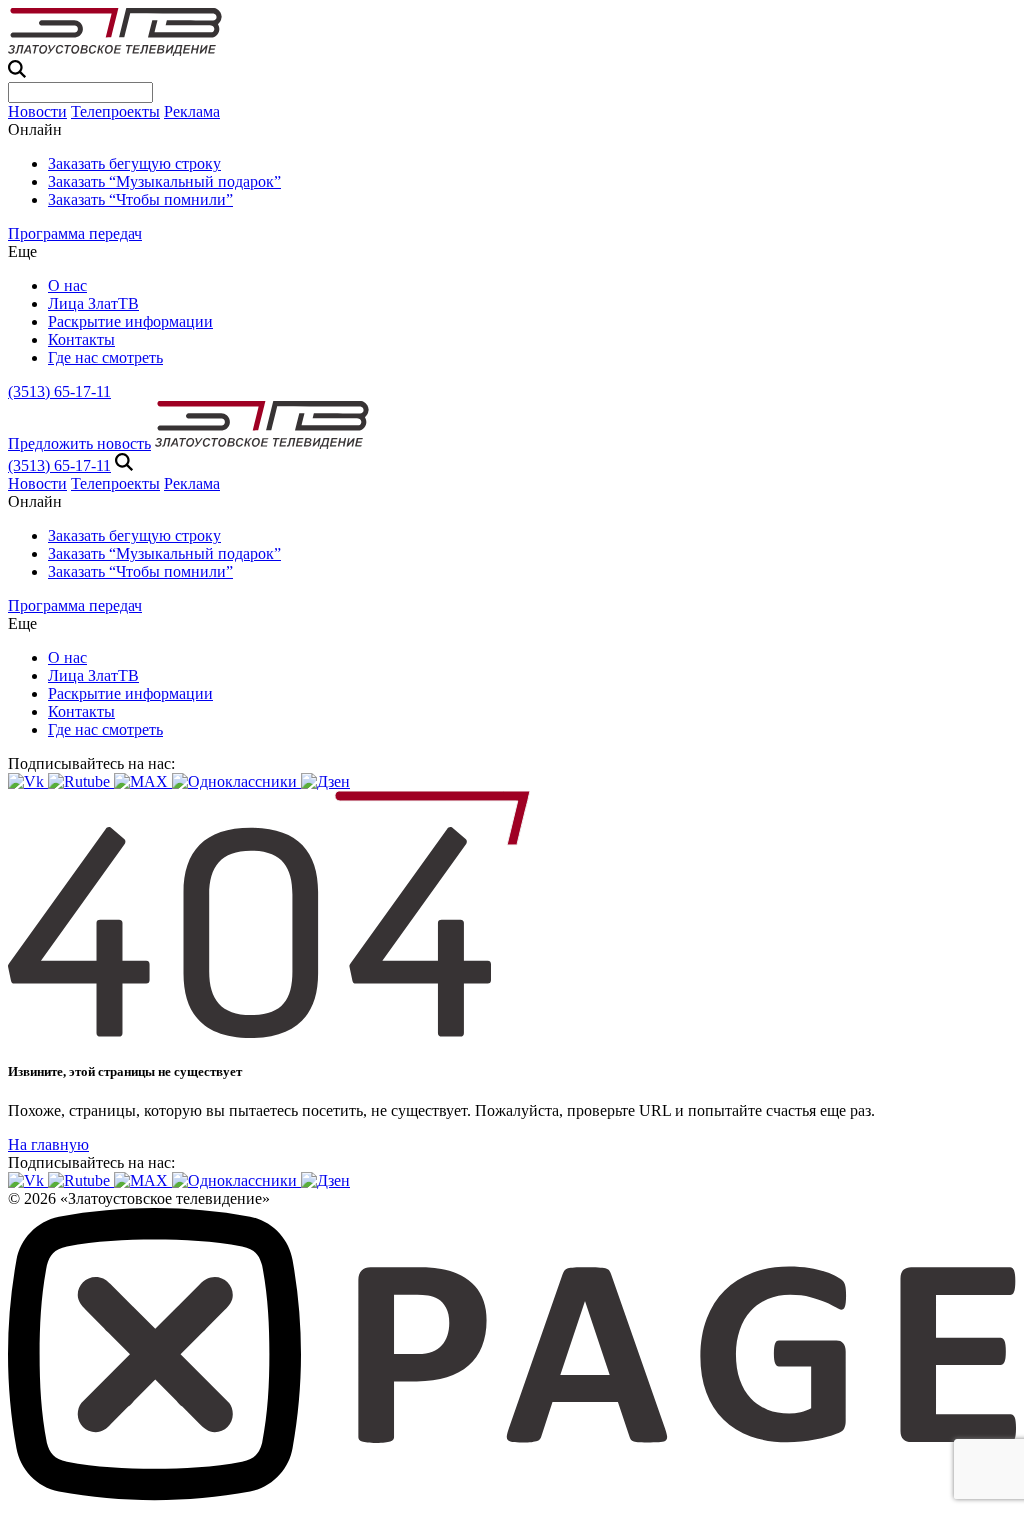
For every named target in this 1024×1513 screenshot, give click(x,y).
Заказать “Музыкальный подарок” (164, 181)
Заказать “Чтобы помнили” (140, 199)
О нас (67, 285)
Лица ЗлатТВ (93, 303)
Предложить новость (79, 443)
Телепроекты (115, 111)
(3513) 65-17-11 (59, 391)
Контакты (81, 339)
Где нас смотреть (105, 357)
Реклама (192, 111)
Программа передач (75, 233)
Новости (37, 111)
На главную (48, 1144)
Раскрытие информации (130, 321)
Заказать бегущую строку (134, 163)
